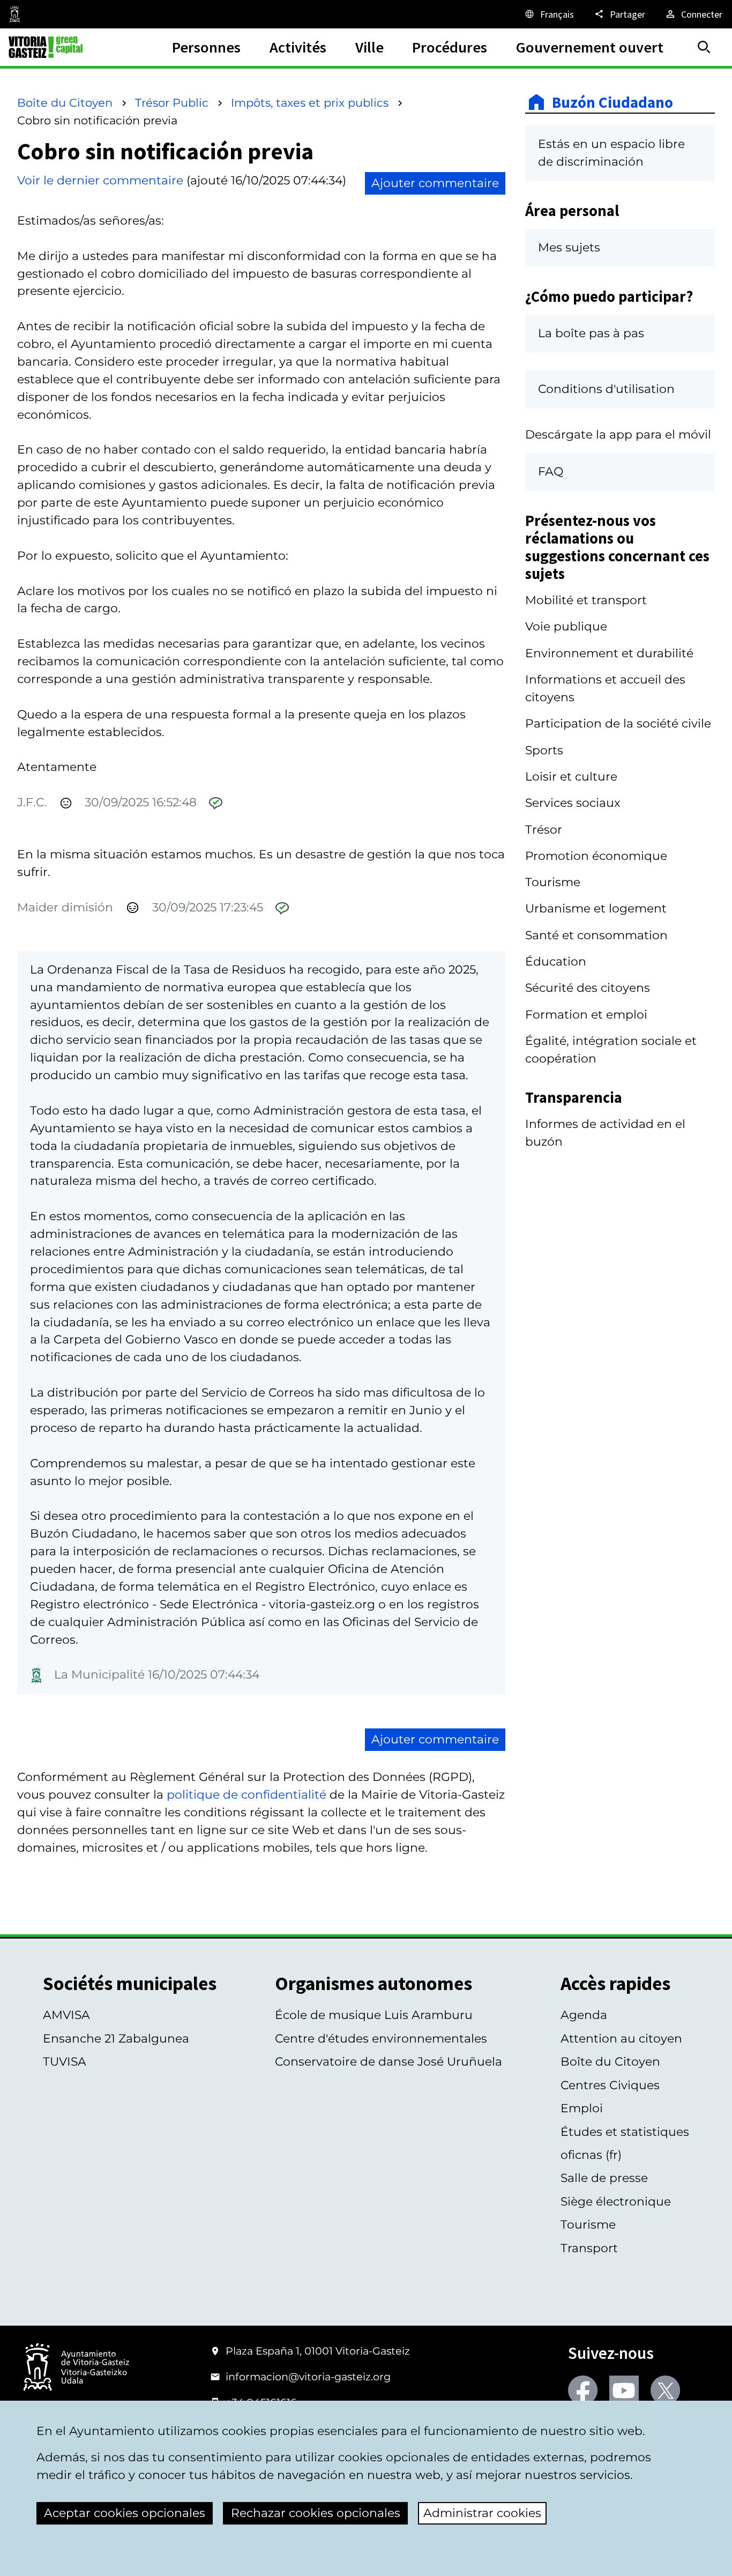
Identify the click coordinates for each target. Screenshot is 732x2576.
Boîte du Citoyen (65, 103)
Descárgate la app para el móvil (618, 435)
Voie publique (566, 626)
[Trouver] (704, 47)
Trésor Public (172, 103)
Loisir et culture (571, 777)
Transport (589, 2248)
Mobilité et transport (586, 600)
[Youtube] (624, 2390)
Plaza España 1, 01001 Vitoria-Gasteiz (318, 2351)
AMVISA (66, 2015)
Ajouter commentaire (435, 183)
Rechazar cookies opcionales (316, 2513)
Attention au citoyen (621, 2039)
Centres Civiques (610, 2085)
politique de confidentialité (247, 1795)
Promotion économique (596, 856)
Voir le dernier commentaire (100, 180)
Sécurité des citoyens (588, 988)
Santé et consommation (596, 935)
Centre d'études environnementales (381, 2039)
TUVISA (65, 2062)
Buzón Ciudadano (613, 102)
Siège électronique (616, 2202)
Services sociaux (573, 803)
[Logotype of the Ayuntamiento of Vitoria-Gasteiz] (76, 2368)
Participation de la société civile (618, 723)
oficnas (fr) (591, 2155)
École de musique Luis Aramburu (374, 2015)
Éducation (556, 962)
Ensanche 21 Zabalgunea (116, 2039)
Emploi (582, 2108)
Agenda (584, 2015)
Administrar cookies (482, 2513)
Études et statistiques (625, 2132)
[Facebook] (583, 2390)
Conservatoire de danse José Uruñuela (389, 2062)
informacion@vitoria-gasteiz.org (308, 2377)
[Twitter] (665, 2390)
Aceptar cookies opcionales (125, 2513)
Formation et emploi (586, 1015)
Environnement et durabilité (609, 653)
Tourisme (553, 882)
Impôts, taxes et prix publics (310, 103)
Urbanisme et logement (596, 908)
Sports (544, 750)
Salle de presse (604, 2178)
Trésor (544, 830)
